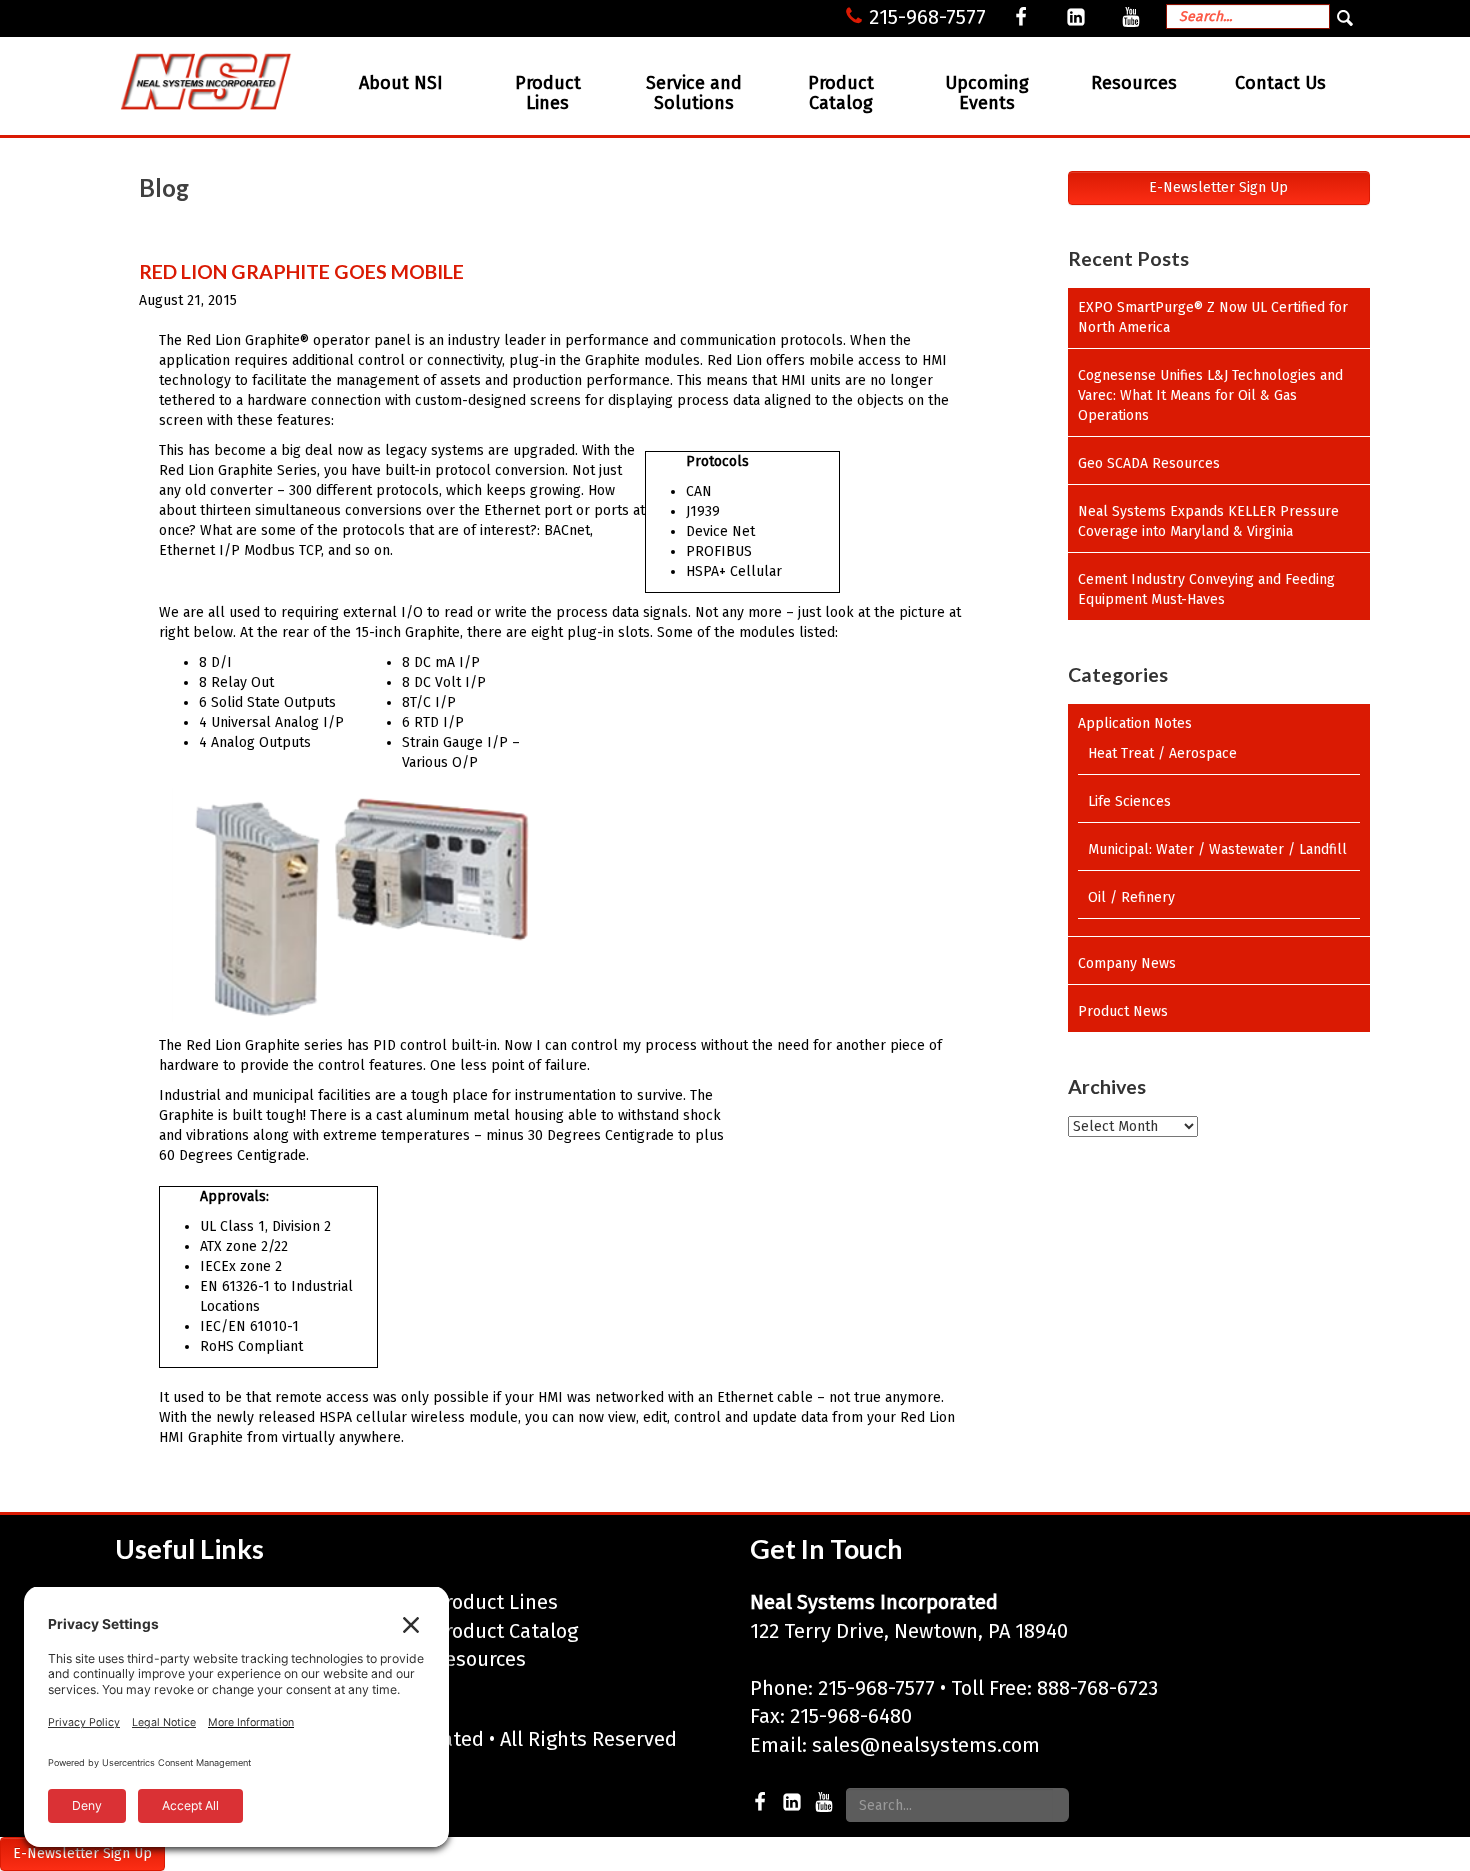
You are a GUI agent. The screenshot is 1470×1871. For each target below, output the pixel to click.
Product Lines (548, 93)
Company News (1127, 963)
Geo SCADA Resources (1149, 463)
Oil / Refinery (1131, 897)
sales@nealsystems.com (926, 1745)
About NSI (401, 83)
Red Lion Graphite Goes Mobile (301, 271)
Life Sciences (1129, 801)
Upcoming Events (987, 93)
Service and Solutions (694, 93)
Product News (1123, 1011)
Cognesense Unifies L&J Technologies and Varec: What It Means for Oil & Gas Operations (1210, 395)
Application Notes (1135, 723)
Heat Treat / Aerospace (1162, 753)
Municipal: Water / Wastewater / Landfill (1217, 849)
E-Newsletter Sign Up (1218, 187)
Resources (1134, 83)
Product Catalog (841, 93)
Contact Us (1280, 83)
